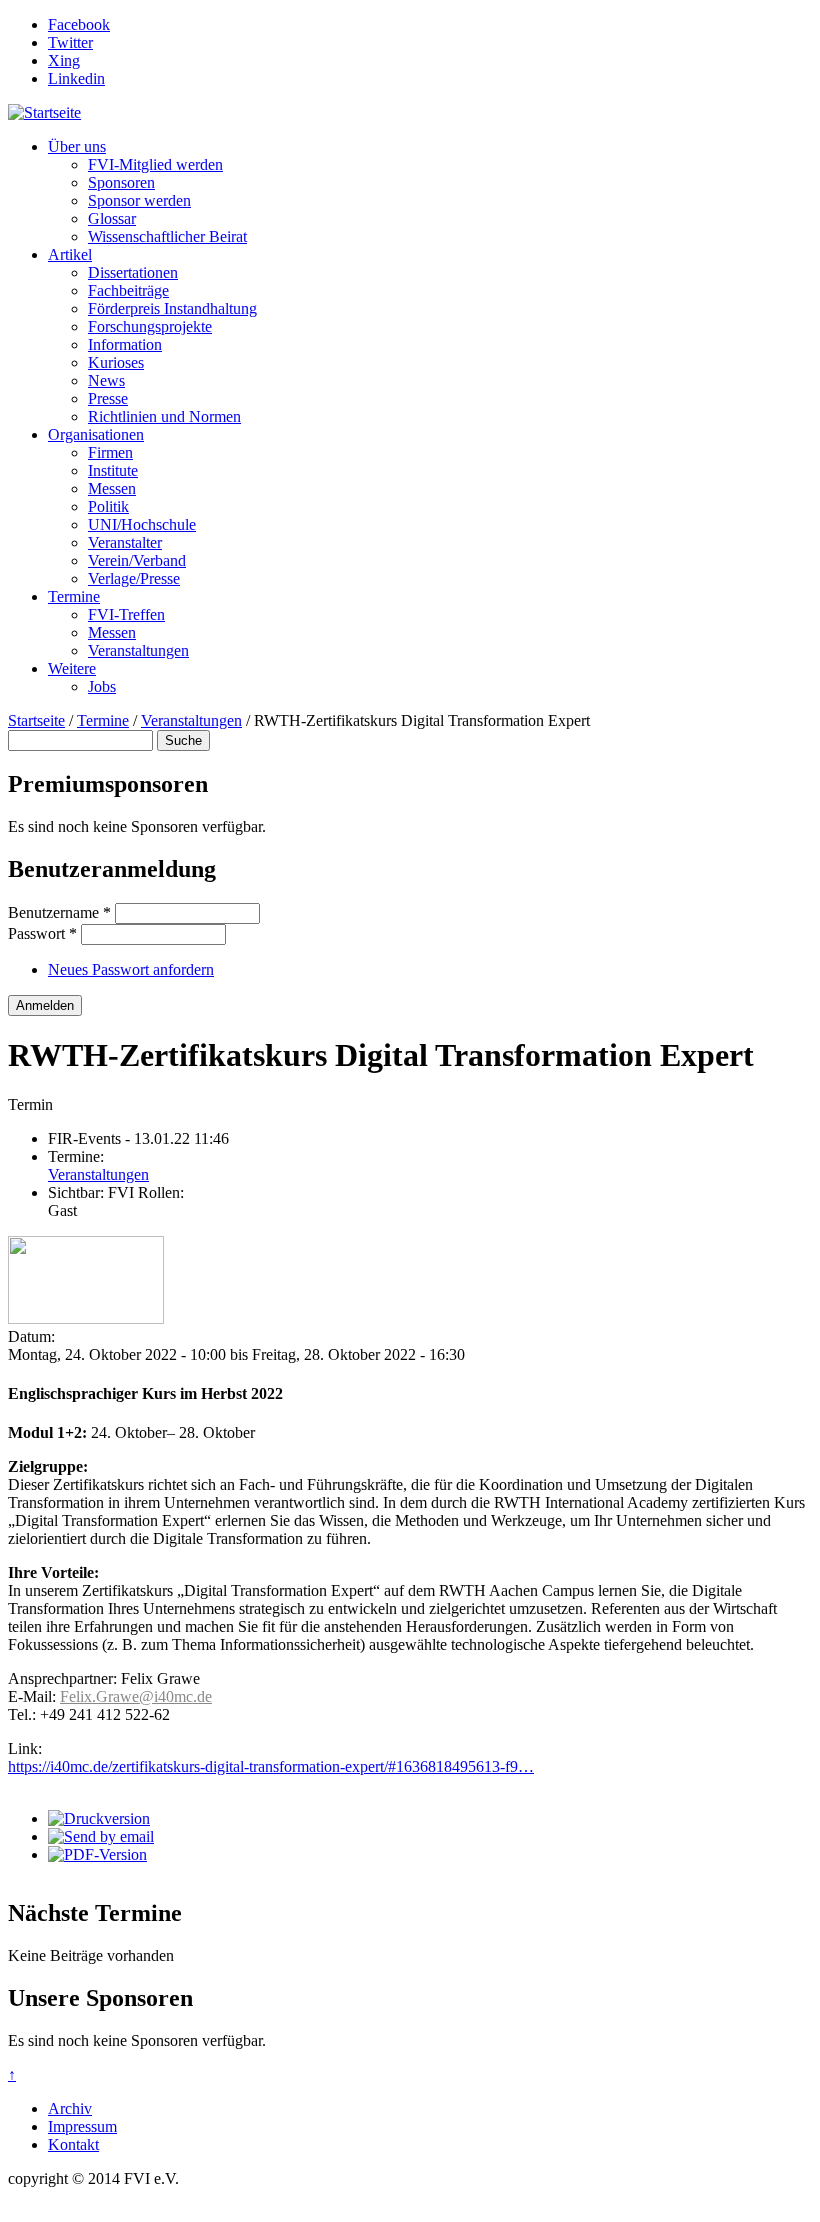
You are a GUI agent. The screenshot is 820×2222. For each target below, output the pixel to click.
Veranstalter (125, 542)
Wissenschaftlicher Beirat (167, 236)
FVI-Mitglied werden (155, 164)
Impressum (82, 2126)
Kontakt (73, 2144)
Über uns (77, 146)
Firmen (110, 452)
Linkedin (76, 78)
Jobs (102, 686)
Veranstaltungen (138, 650)
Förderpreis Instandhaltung (172, 308)
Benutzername (59, 912)
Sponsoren (121, 182)
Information (125, 344)
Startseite (36, 720)
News (106, 380)
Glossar (112, 218)
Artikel (70, 254)
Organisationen (96, 434)
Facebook (79, 24)
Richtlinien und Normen (164, 416)
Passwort (42, 933)
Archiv (70, 2108)
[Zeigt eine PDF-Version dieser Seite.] (97, 1854)
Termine (74, 596)
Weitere (72, 668)
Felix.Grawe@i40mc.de (136, 1696)
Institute (113, 470)
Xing (64, 60)
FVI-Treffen (126, 614)
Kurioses (116, 362)
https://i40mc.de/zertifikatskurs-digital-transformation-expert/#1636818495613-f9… (271, 1766)
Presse (108, 398)
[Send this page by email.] (101, 1836)
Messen (112, 488)
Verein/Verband (137, 560)
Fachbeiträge (128, 290)
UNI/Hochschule (142, 524)
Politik (108, 506)
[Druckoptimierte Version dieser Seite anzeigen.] (99, 1818)
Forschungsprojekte (150, 326)
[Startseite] (44, 112)
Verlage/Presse (134, 578)
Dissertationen (133, 272)
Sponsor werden (139, 200)
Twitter (70, 42)
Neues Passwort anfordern (131, 969)
